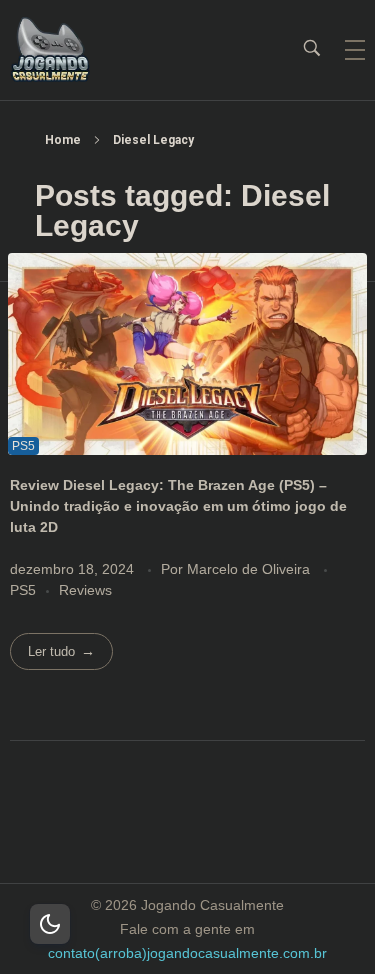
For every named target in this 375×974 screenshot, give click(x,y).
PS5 (23, 590)
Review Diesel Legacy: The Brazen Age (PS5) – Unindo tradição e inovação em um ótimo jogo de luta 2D (178, 506)
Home (63, 140)
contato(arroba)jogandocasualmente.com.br (187, 953)
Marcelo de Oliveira (250, 569)
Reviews (85, 590)
